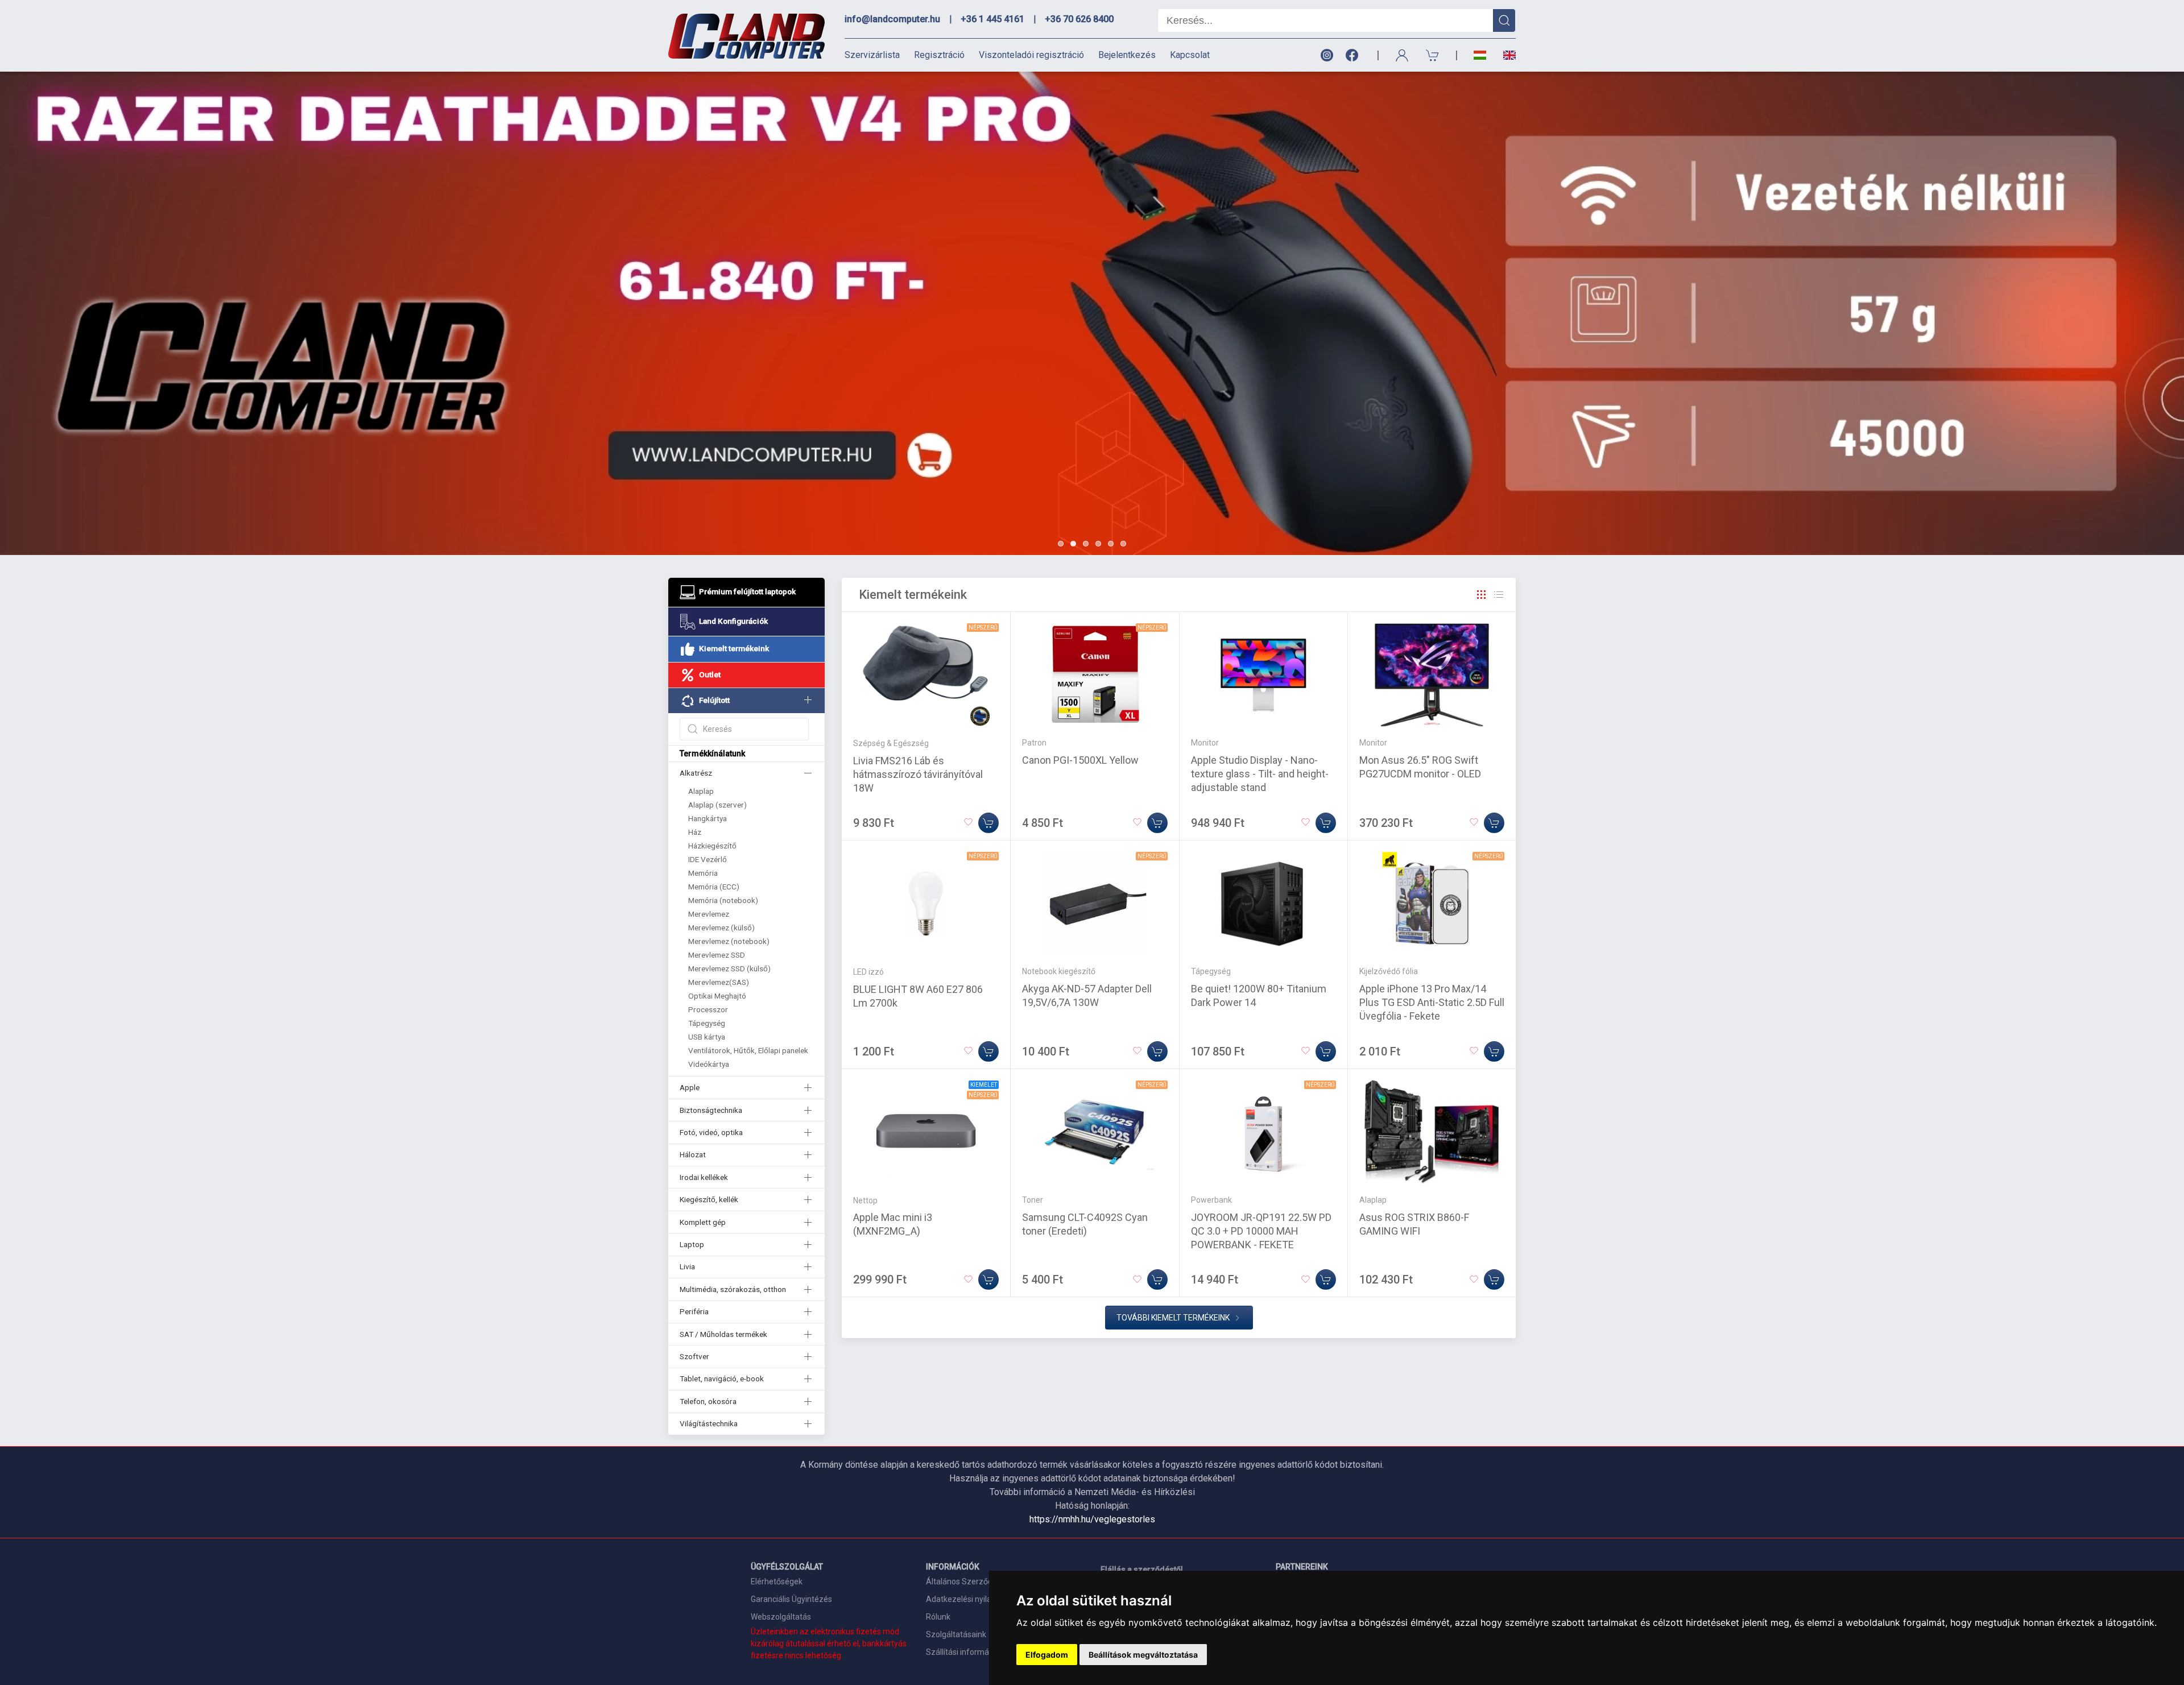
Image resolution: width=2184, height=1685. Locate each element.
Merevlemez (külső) (721, 928)
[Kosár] (1433, 55)
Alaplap (701, 791)
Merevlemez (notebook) (729, 941)
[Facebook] (1354, 55)
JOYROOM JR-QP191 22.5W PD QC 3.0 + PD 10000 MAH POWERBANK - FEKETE (1261, 1231)
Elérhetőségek (777, 1582)
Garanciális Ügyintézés (791, 1599)
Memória (703, 873)
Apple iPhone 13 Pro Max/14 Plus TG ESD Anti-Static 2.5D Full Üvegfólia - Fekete (1432, 1002)
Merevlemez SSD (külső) (729, 968)
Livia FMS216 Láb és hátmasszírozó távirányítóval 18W (918, 774)
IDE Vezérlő (708, 859)
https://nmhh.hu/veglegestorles (1092, 1519)
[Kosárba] (988, 823)
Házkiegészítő (712, 846)
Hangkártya (708, 818)
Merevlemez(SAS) (719, 982)
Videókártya (709, 1064)
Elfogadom (1047, 1655)
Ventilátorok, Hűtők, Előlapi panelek (748, 1050)
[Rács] (1482, 595)
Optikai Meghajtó (717, 996)
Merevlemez (709, 914)
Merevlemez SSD (717, 955)
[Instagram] (1326, 55)
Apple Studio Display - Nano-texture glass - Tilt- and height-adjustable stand (1260, 774)
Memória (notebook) (723, 900)
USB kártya (707, 1037)
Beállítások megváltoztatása (1143, 1655)
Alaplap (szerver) (717, 805)
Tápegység (707, 1023)
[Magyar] (1480, 55)
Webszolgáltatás (781, 1617)
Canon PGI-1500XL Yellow (1080, 760)
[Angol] (1505, 55)
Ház (695, 832)
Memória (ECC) (714, 887)
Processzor (708, 1009)
